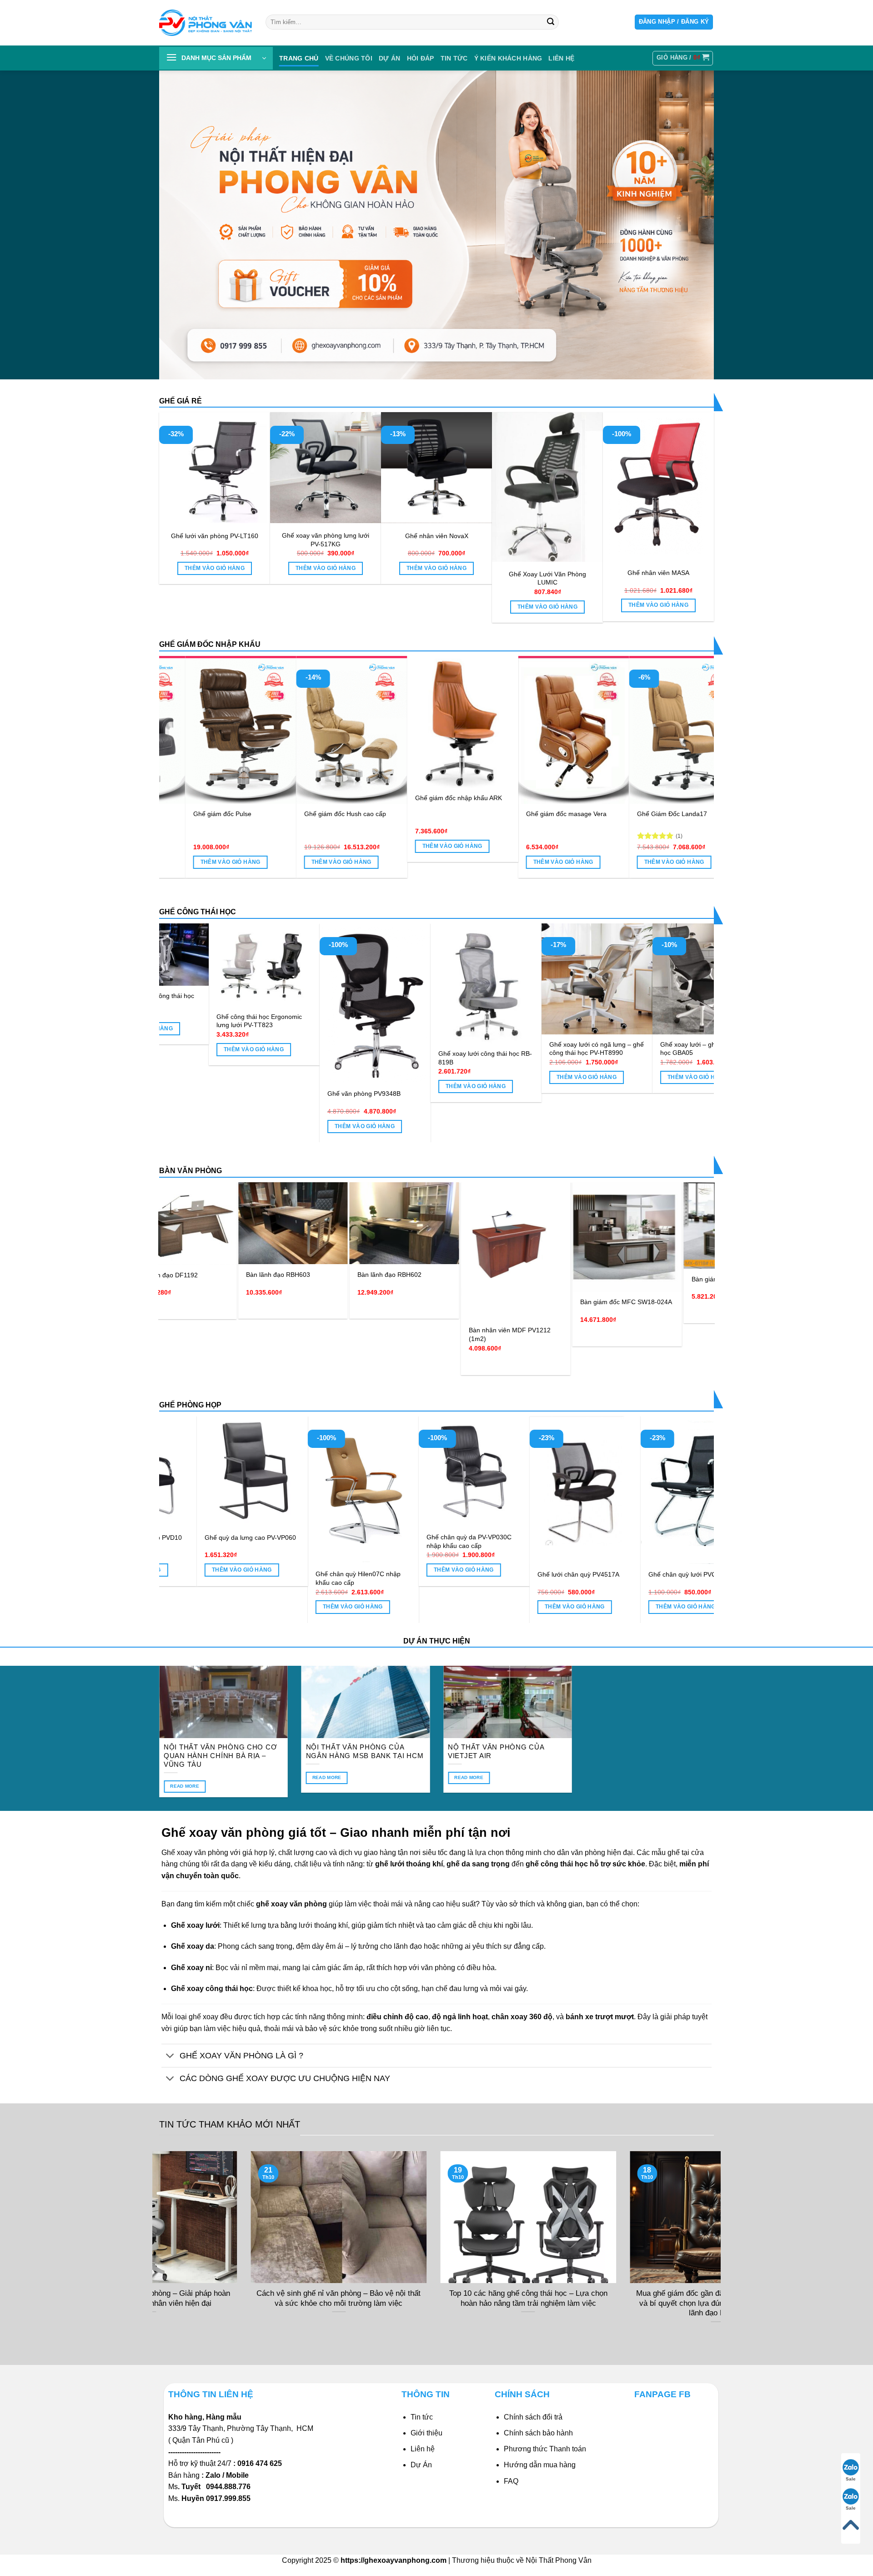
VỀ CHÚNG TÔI (349, 58)
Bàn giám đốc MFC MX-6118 (574, 1279)
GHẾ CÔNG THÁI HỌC (198, 912)
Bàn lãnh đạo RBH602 (230, 1275)
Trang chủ (299, 58)
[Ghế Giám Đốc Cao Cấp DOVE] (233, 737)
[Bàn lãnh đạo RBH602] (245, 1223)
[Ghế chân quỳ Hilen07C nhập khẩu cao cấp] (563, 1490)
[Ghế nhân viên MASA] (658, 486)
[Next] (691, 746)
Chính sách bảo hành (538, 2433)
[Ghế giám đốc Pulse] (455, 730)
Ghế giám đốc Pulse (437, 814)
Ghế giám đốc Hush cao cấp (560, 814)
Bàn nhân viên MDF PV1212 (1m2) (350, 1334)
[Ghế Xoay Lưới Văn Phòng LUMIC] (547, 487)
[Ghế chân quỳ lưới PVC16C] (231, 1490)
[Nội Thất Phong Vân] (206, 23)
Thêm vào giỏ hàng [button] (215, 568)
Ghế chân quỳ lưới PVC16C (223, 1574)
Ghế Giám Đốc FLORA (330, 814)
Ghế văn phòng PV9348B (248, 1094)
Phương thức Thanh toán (545, 2449)
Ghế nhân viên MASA (658, 573)
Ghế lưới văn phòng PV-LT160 (215, 536)
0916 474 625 (261, 2463)
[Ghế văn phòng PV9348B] (260, 1003)
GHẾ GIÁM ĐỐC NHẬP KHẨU (210, 644)
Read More (185, 1786)
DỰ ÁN (389, 58)
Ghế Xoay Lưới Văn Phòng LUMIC (547, 578)
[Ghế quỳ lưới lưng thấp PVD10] (341, 1472)
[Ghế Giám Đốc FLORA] (344, 730)
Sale (851, 2479)
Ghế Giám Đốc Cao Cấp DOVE (231, 828)
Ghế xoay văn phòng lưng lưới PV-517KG (326, 540)
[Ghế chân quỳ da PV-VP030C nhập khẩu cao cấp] (674, 1472)
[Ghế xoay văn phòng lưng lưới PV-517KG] (326, 468)
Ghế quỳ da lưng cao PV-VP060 (450, 1538)
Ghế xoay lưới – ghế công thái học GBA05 (588, 1049)
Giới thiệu (426, 2433)
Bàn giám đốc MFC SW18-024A (467, 1302)
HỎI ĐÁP (421, 58)
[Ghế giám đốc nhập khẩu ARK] (677, 722)
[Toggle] (170, 2056)
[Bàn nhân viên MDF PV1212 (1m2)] (356, 1251)
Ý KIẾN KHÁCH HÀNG (508, 58)
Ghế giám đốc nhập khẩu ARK (673, 798)
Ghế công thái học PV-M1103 (698, 1044)
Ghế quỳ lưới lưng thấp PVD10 (338, 1538)
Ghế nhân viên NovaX (437, 536)
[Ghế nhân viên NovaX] (436, 468)
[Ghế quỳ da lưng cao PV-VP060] (452, 1472)
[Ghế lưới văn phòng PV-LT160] (215, 468)
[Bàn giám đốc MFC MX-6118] (579, 1225)
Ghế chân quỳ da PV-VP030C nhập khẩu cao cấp (669, 1541)
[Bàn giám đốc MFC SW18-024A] (468, 1237)
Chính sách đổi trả (533, 2417)
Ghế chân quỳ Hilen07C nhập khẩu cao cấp (558, 1578)
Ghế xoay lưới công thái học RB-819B (370, 1058)
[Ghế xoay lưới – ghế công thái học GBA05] (592, 979)
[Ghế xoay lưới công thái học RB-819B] (371, 983)
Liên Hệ (561, 58)
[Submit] (551, 22)
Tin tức (454, 58)
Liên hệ (423, 2449)
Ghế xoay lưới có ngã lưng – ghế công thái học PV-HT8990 (481, 1049)
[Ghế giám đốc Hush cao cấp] (566, 730)
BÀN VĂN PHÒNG (191, 1171)
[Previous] (182, 746)
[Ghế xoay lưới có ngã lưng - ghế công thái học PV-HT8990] (482, 979)
